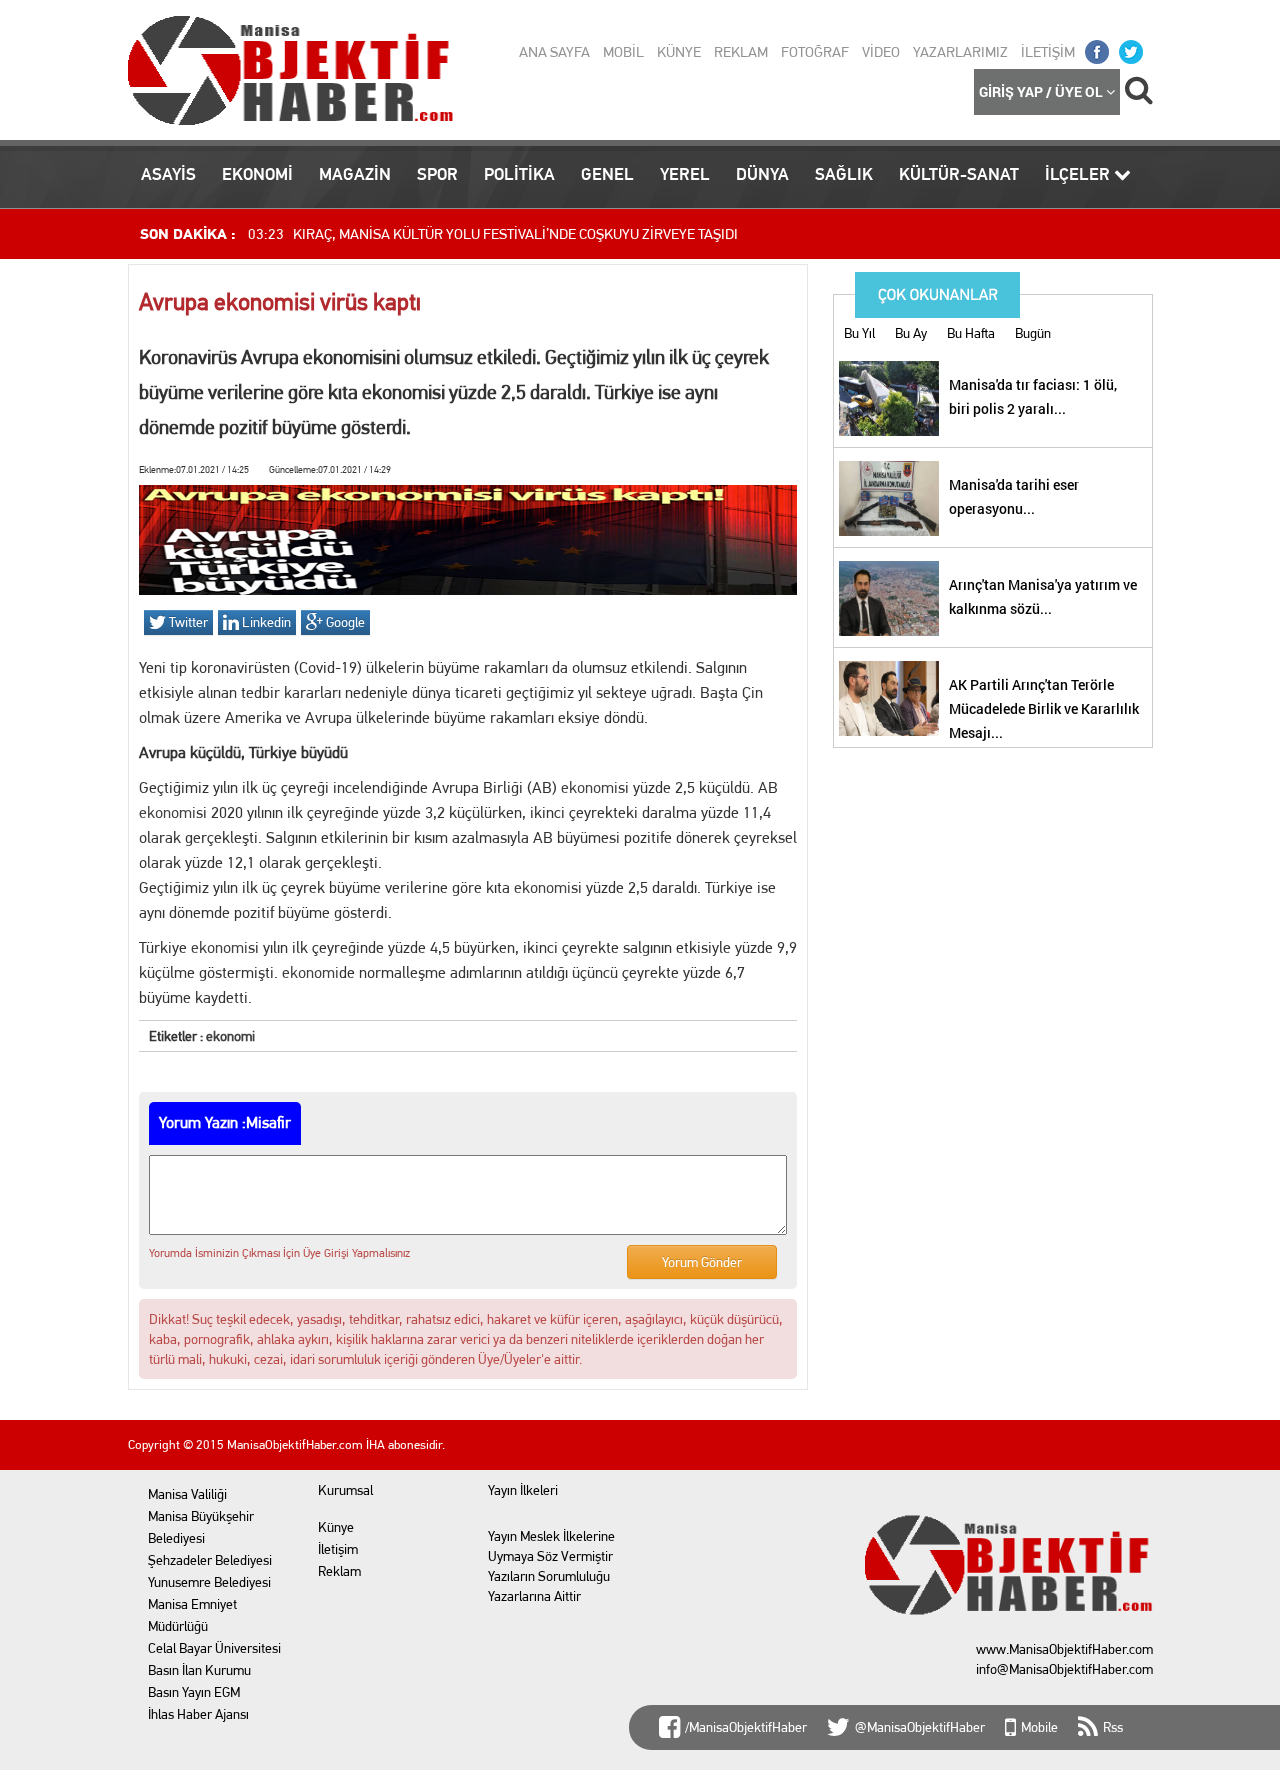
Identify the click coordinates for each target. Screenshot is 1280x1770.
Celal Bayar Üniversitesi (214, 1648)
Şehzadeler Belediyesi (210, 1560)
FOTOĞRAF (815, 52)
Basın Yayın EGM (194, 1692)
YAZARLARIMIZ (960, 52)
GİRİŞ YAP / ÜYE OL (1042, 91)
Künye (336, 1527)
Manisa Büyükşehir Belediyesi (201, 1527)
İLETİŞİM (1048, 52)
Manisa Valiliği (187, 1494)
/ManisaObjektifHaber (746, 1727)
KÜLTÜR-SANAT (959, 174)
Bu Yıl (859, 333)
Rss (1113, 1727)
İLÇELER (1079, 174)
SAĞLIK (844, 174)
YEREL (685, 174)
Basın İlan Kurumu (199, 1670)
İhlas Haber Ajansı (198, 1714)
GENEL (607, 174)
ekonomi (589, 787)
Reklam (339, 1571)
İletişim (338, 1549)
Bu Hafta (971, 333)
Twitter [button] (187, 622)
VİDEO (881, 52)
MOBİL (623, 52)
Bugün (1033, 333)
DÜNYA (762, 174)
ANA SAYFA (554, 52)
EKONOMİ (257, 174)
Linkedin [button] (265, 622)
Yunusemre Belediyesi (209, 1582)
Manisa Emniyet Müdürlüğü (192, 1615)
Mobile (1039, 1727)
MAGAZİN (355, 174)
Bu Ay (911, 333)
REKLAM (741, 52)
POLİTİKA (519, 174)
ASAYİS (168, 174)
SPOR (437, 174)
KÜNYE (679, 52)
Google (344, 622)
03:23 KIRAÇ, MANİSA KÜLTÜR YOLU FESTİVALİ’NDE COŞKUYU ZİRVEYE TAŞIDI (493, 234)
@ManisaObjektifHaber (920, 1727)
